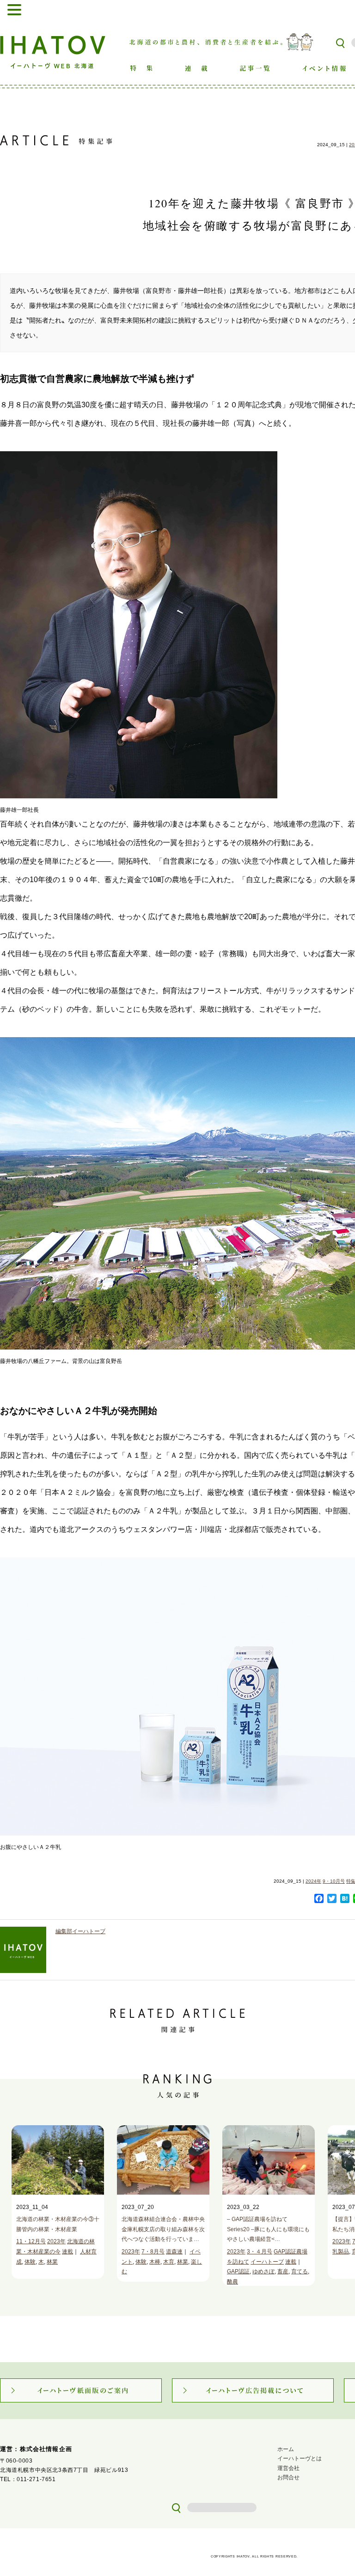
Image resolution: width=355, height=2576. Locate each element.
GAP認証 (238, 2271)
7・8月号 (153, 2252)
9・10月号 (334, 1881)
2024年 (313, 1881)
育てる (300, 2271)
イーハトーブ (267, 2262)
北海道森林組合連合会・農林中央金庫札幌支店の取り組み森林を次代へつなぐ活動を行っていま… (163, 2229)
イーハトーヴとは (300, 2458)
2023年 (56, 2241)
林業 (52, 2262)
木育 (169, 2262)
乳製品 (341, 2252)
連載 (67, 2252)
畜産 (283, 2271)
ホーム (286, 2449)
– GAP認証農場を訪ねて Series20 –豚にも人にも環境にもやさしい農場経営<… (268, 2229)
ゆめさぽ (263, 2271)
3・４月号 (260, 2252)
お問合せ (288, 2477)
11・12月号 (31, 2241)
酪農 (233, 2282)
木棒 (155, 2262)
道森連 (174, 2252)
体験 (30, 2262)
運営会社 (288, 2468)
